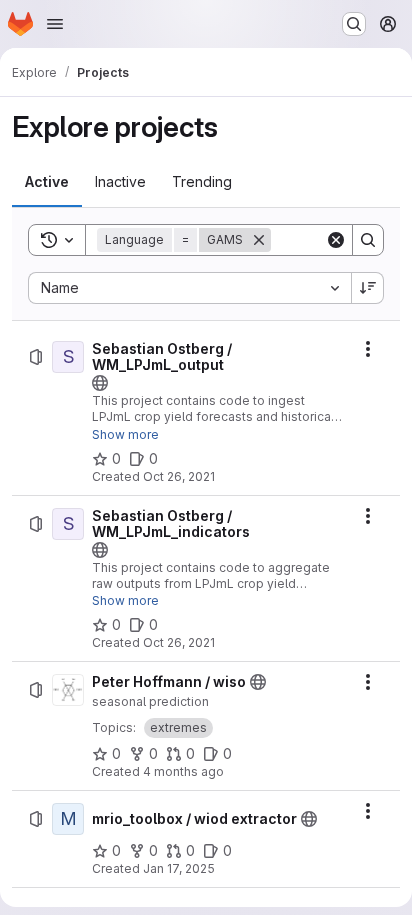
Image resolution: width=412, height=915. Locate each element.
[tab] (47, 182)
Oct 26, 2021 (179, 476)
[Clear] (336, 240)
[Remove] (259, 240)
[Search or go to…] (354, 24)
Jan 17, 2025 (179, 868)
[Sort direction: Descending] (368, 288)
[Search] (368, 240)
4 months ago (183, 771)
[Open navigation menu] (55, 24)
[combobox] (189, 288)
